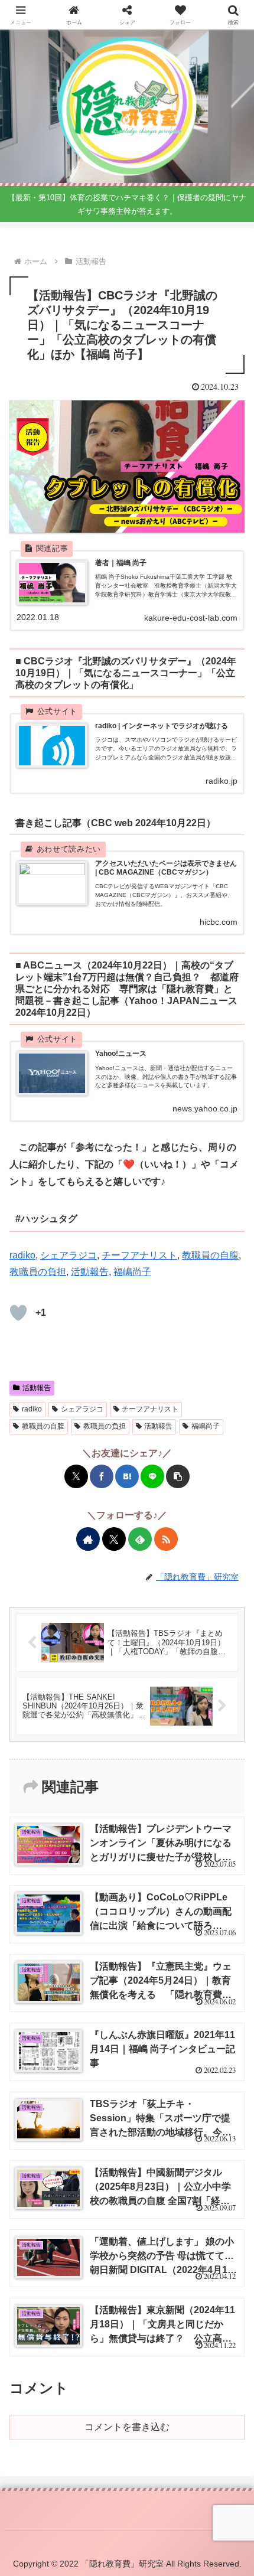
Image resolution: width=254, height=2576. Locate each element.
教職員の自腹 (210, 1255)
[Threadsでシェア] (118, 1771)
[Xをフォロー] (114, 1539)
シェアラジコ (69, 1255)
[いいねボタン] (18, 1313)
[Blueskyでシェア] (60, 1771)
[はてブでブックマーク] (127, 1476)
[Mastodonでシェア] (41, 1771)
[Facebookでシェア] (102, 1476)
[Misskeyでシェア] (79, 1771)
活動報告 (90, 1272)
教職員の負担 (38, 1272)
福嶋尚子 (132, 1272)
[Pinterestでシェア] (194, 1771)
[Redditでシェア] (136, 1771)
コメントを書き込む (127, 2427)
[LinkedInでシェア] (213, 1771)
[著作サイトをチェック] (88, 1539)
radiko (22, 1255)
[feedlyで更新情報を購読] (140, 1539)
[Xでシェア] (76, 1476)
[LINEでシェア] (152, 1476)
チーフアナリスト (139, 1255)
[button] (178, 1476)
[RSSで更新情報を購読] (166, 1539)
